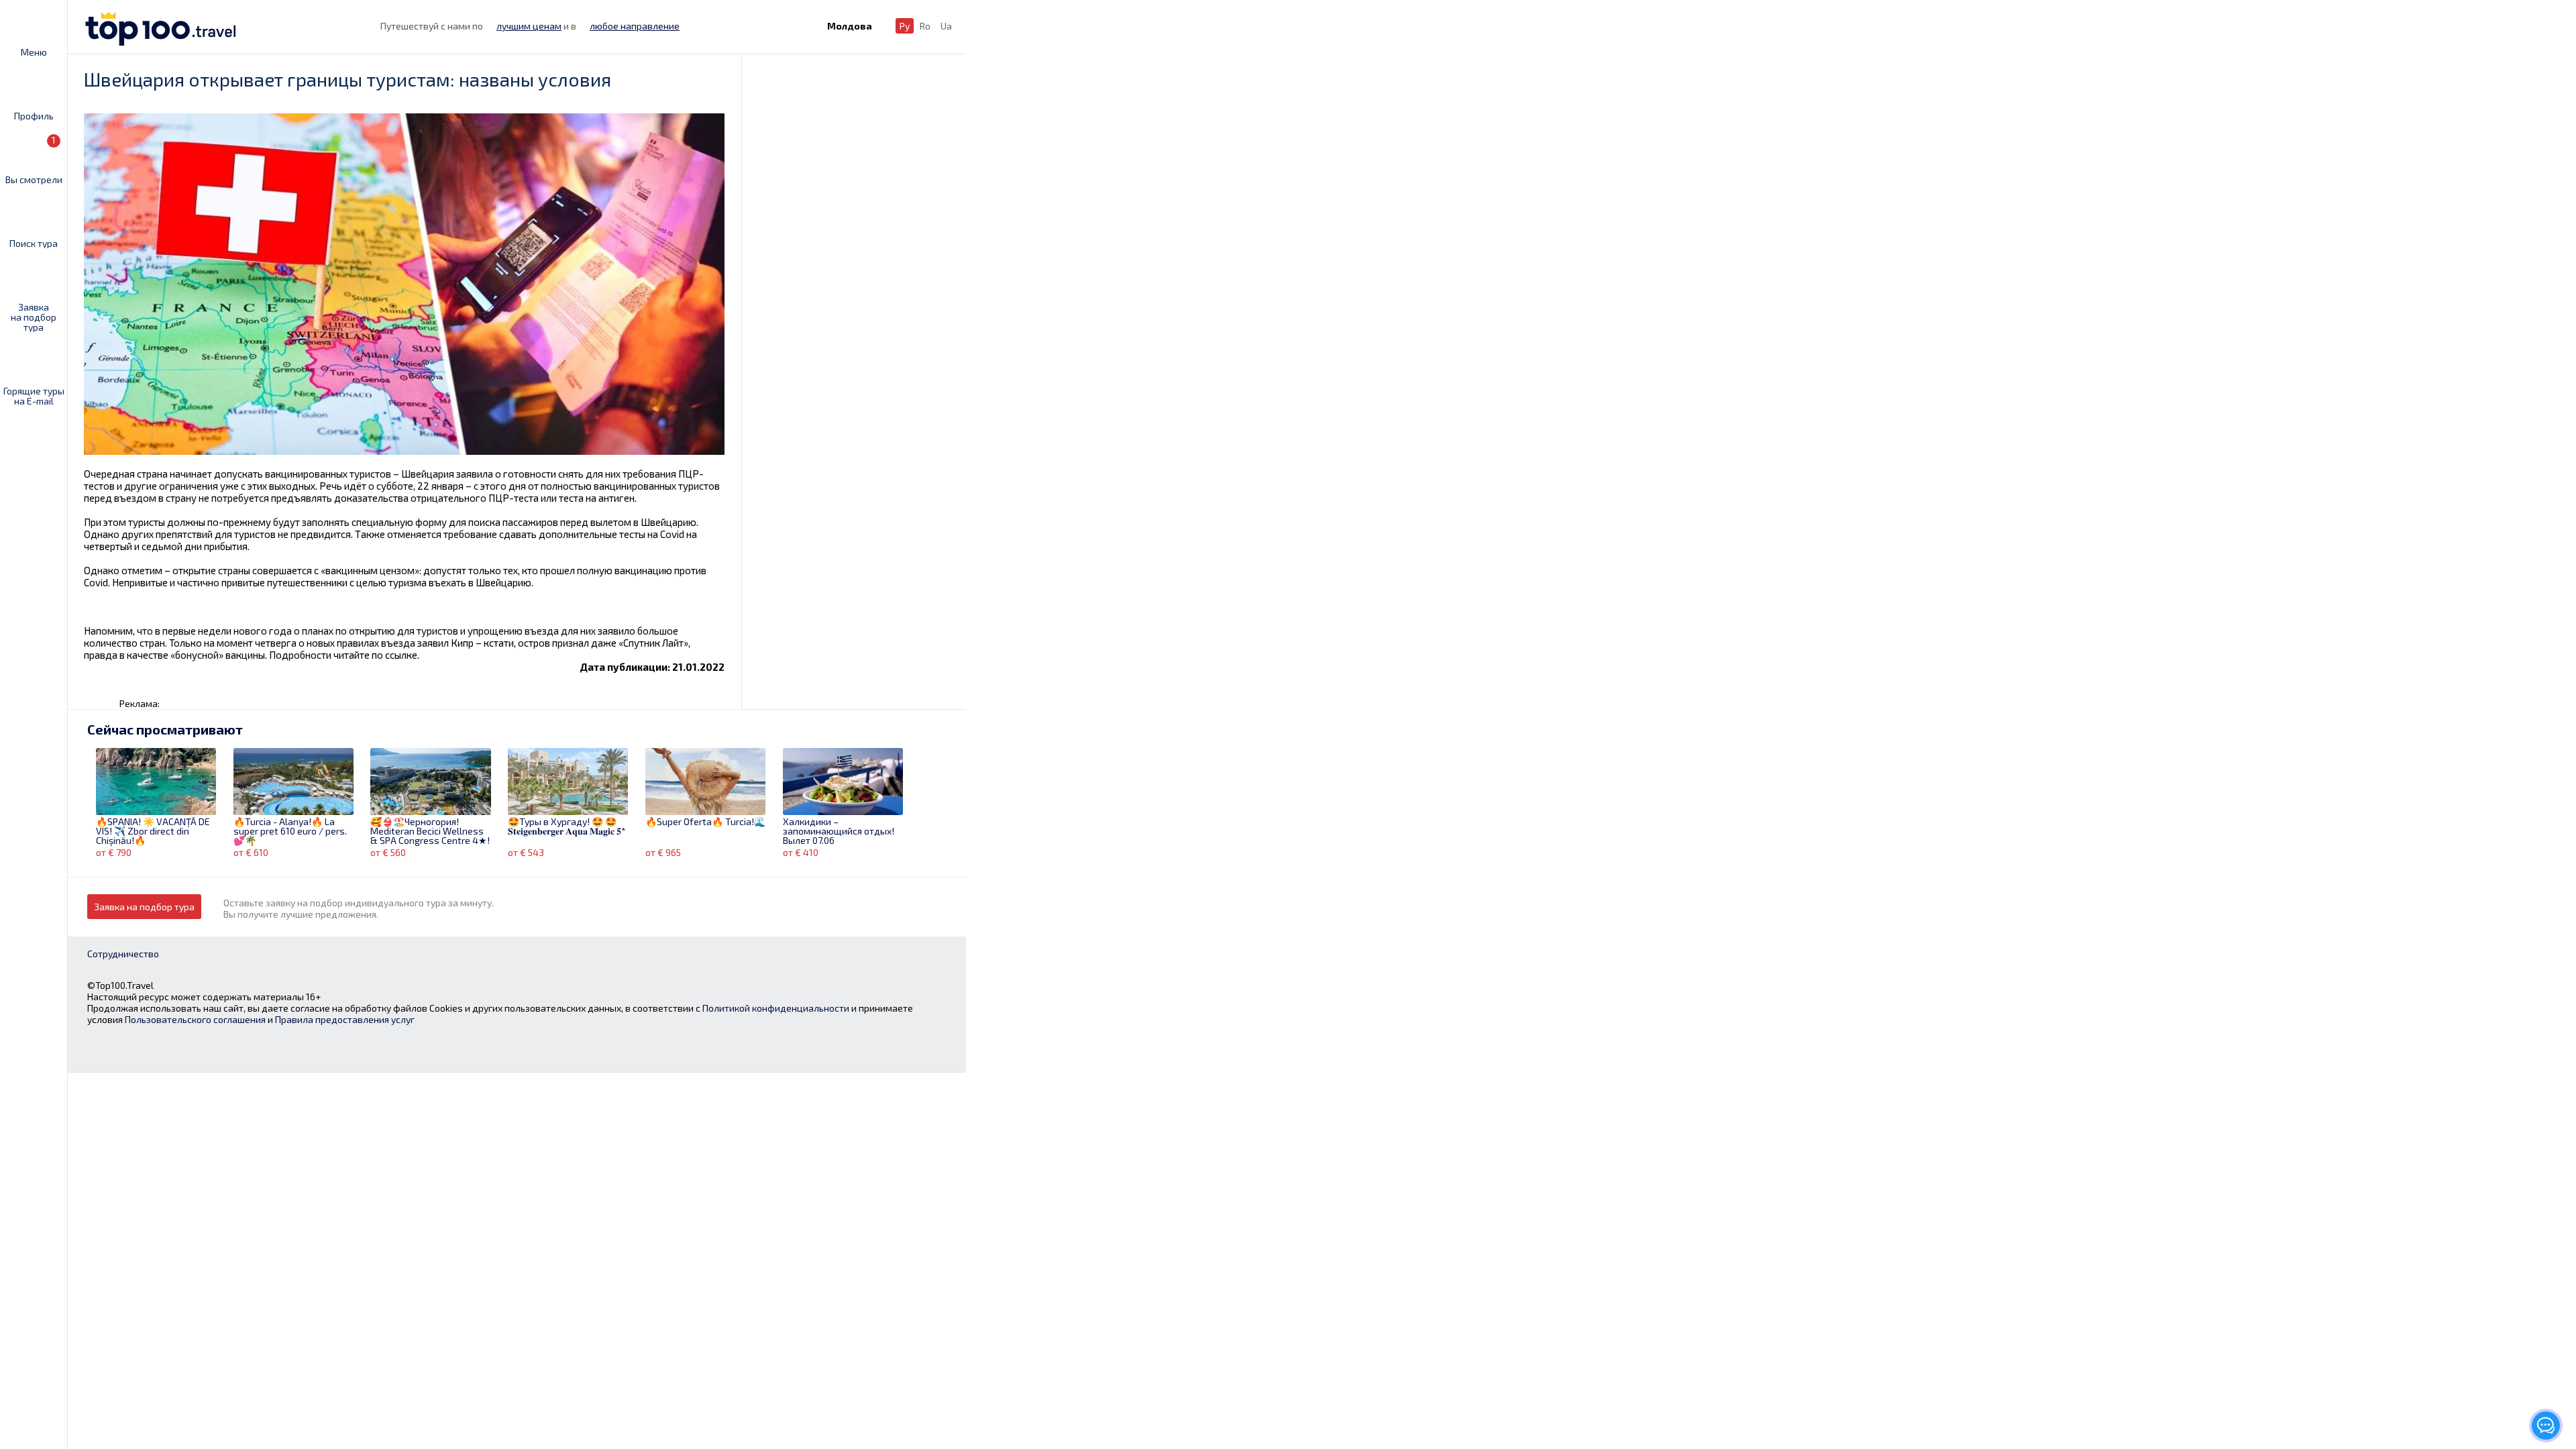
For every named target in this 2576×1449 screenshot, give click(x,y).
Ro (925, 26)
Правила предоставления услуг (345, 1019)
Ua (946, 26)
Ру (905, 26)
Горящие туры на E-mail (34, 395)
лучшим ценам (529, 26)
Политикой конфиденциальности (776, 1008)
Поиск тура (34, 243)
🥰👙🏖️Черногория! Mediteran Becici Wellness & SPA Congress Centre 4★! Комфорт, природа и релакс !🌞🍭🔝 (430, 832)
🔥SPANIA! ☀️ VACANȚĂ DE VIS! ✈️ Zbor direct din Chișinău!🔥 (153, 831)
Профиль (34, 115)
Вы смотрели (34, 159)
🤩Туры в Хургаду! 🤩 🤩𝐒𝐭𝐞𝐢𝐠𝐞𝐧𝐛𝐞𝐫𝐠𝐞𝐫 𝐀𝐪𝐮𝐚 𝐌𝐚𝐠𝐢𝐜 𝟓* (567, 827)
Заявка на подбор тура (34, 317)
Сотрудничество (123, 954)
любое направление (635, 26)
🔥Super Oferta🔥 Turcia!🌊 (705, 822)
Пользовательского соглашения (195, 1019)
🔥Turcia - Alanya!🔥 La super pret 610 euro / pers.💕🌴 (290, 831)
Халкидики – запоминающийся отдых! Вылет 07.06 (839, 831)
